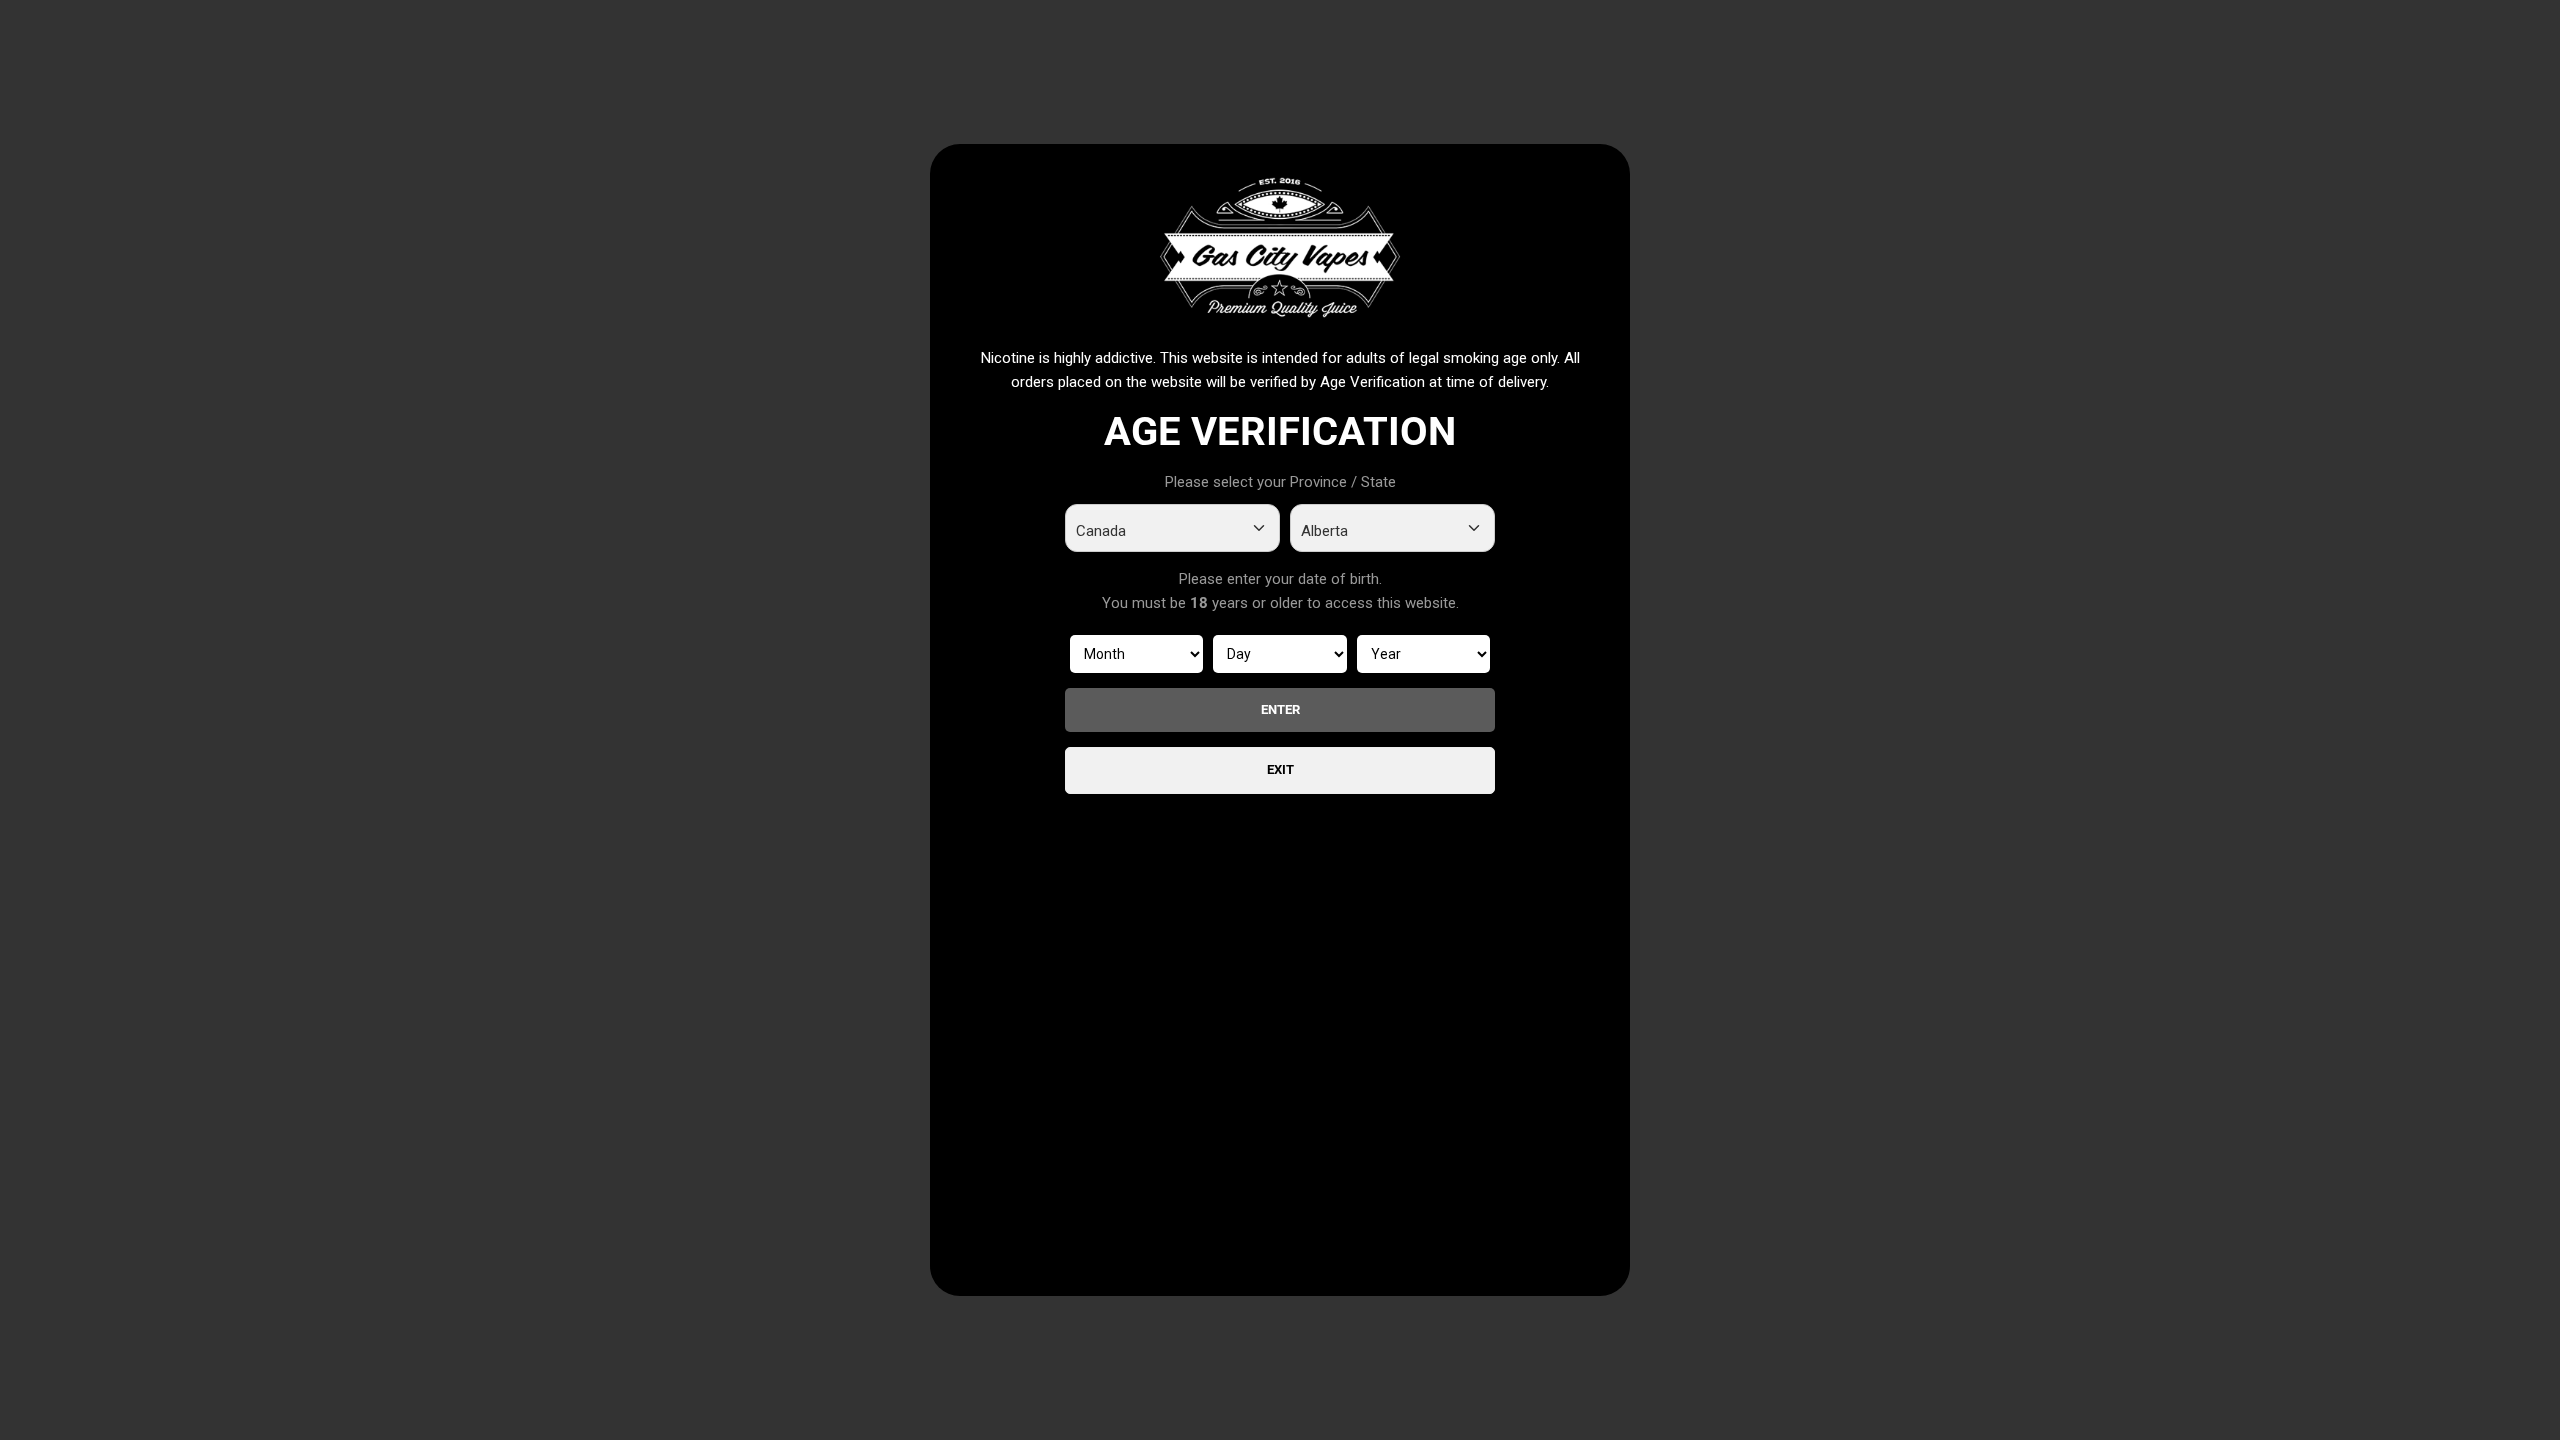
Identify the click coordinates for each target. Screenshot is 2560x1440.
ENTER (1280, 709)
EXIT (1280, 769)
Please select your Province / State (1280, 482)
